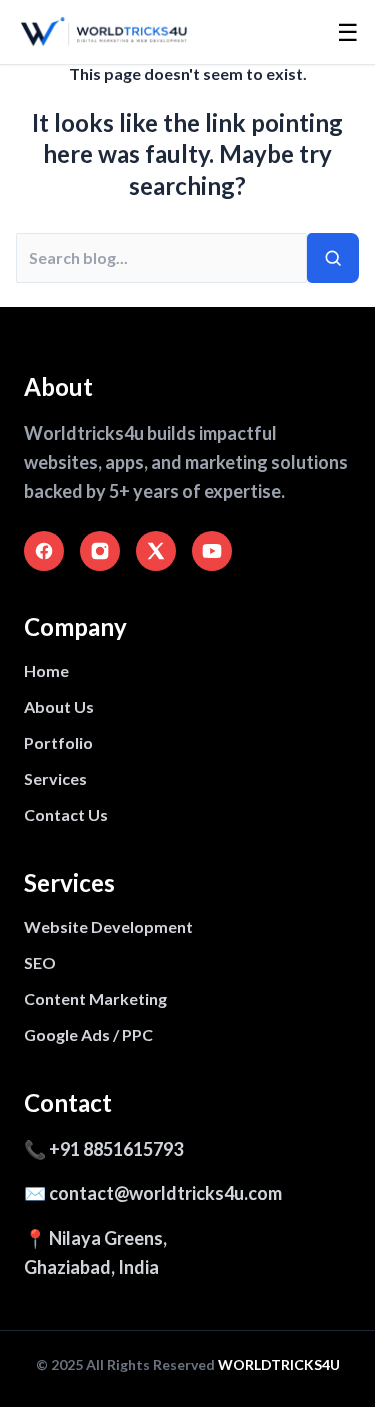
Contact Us (66, 814)
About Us (59, 706)
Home (46, 670)
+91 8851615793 (116, 1149)
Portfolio (58, 742)
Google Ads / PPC (88, 1034)
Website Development (108, 926)
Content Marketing (95, 998)
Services (55, 778)
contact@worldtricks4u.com (165, 1193)
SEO (40, 962)
